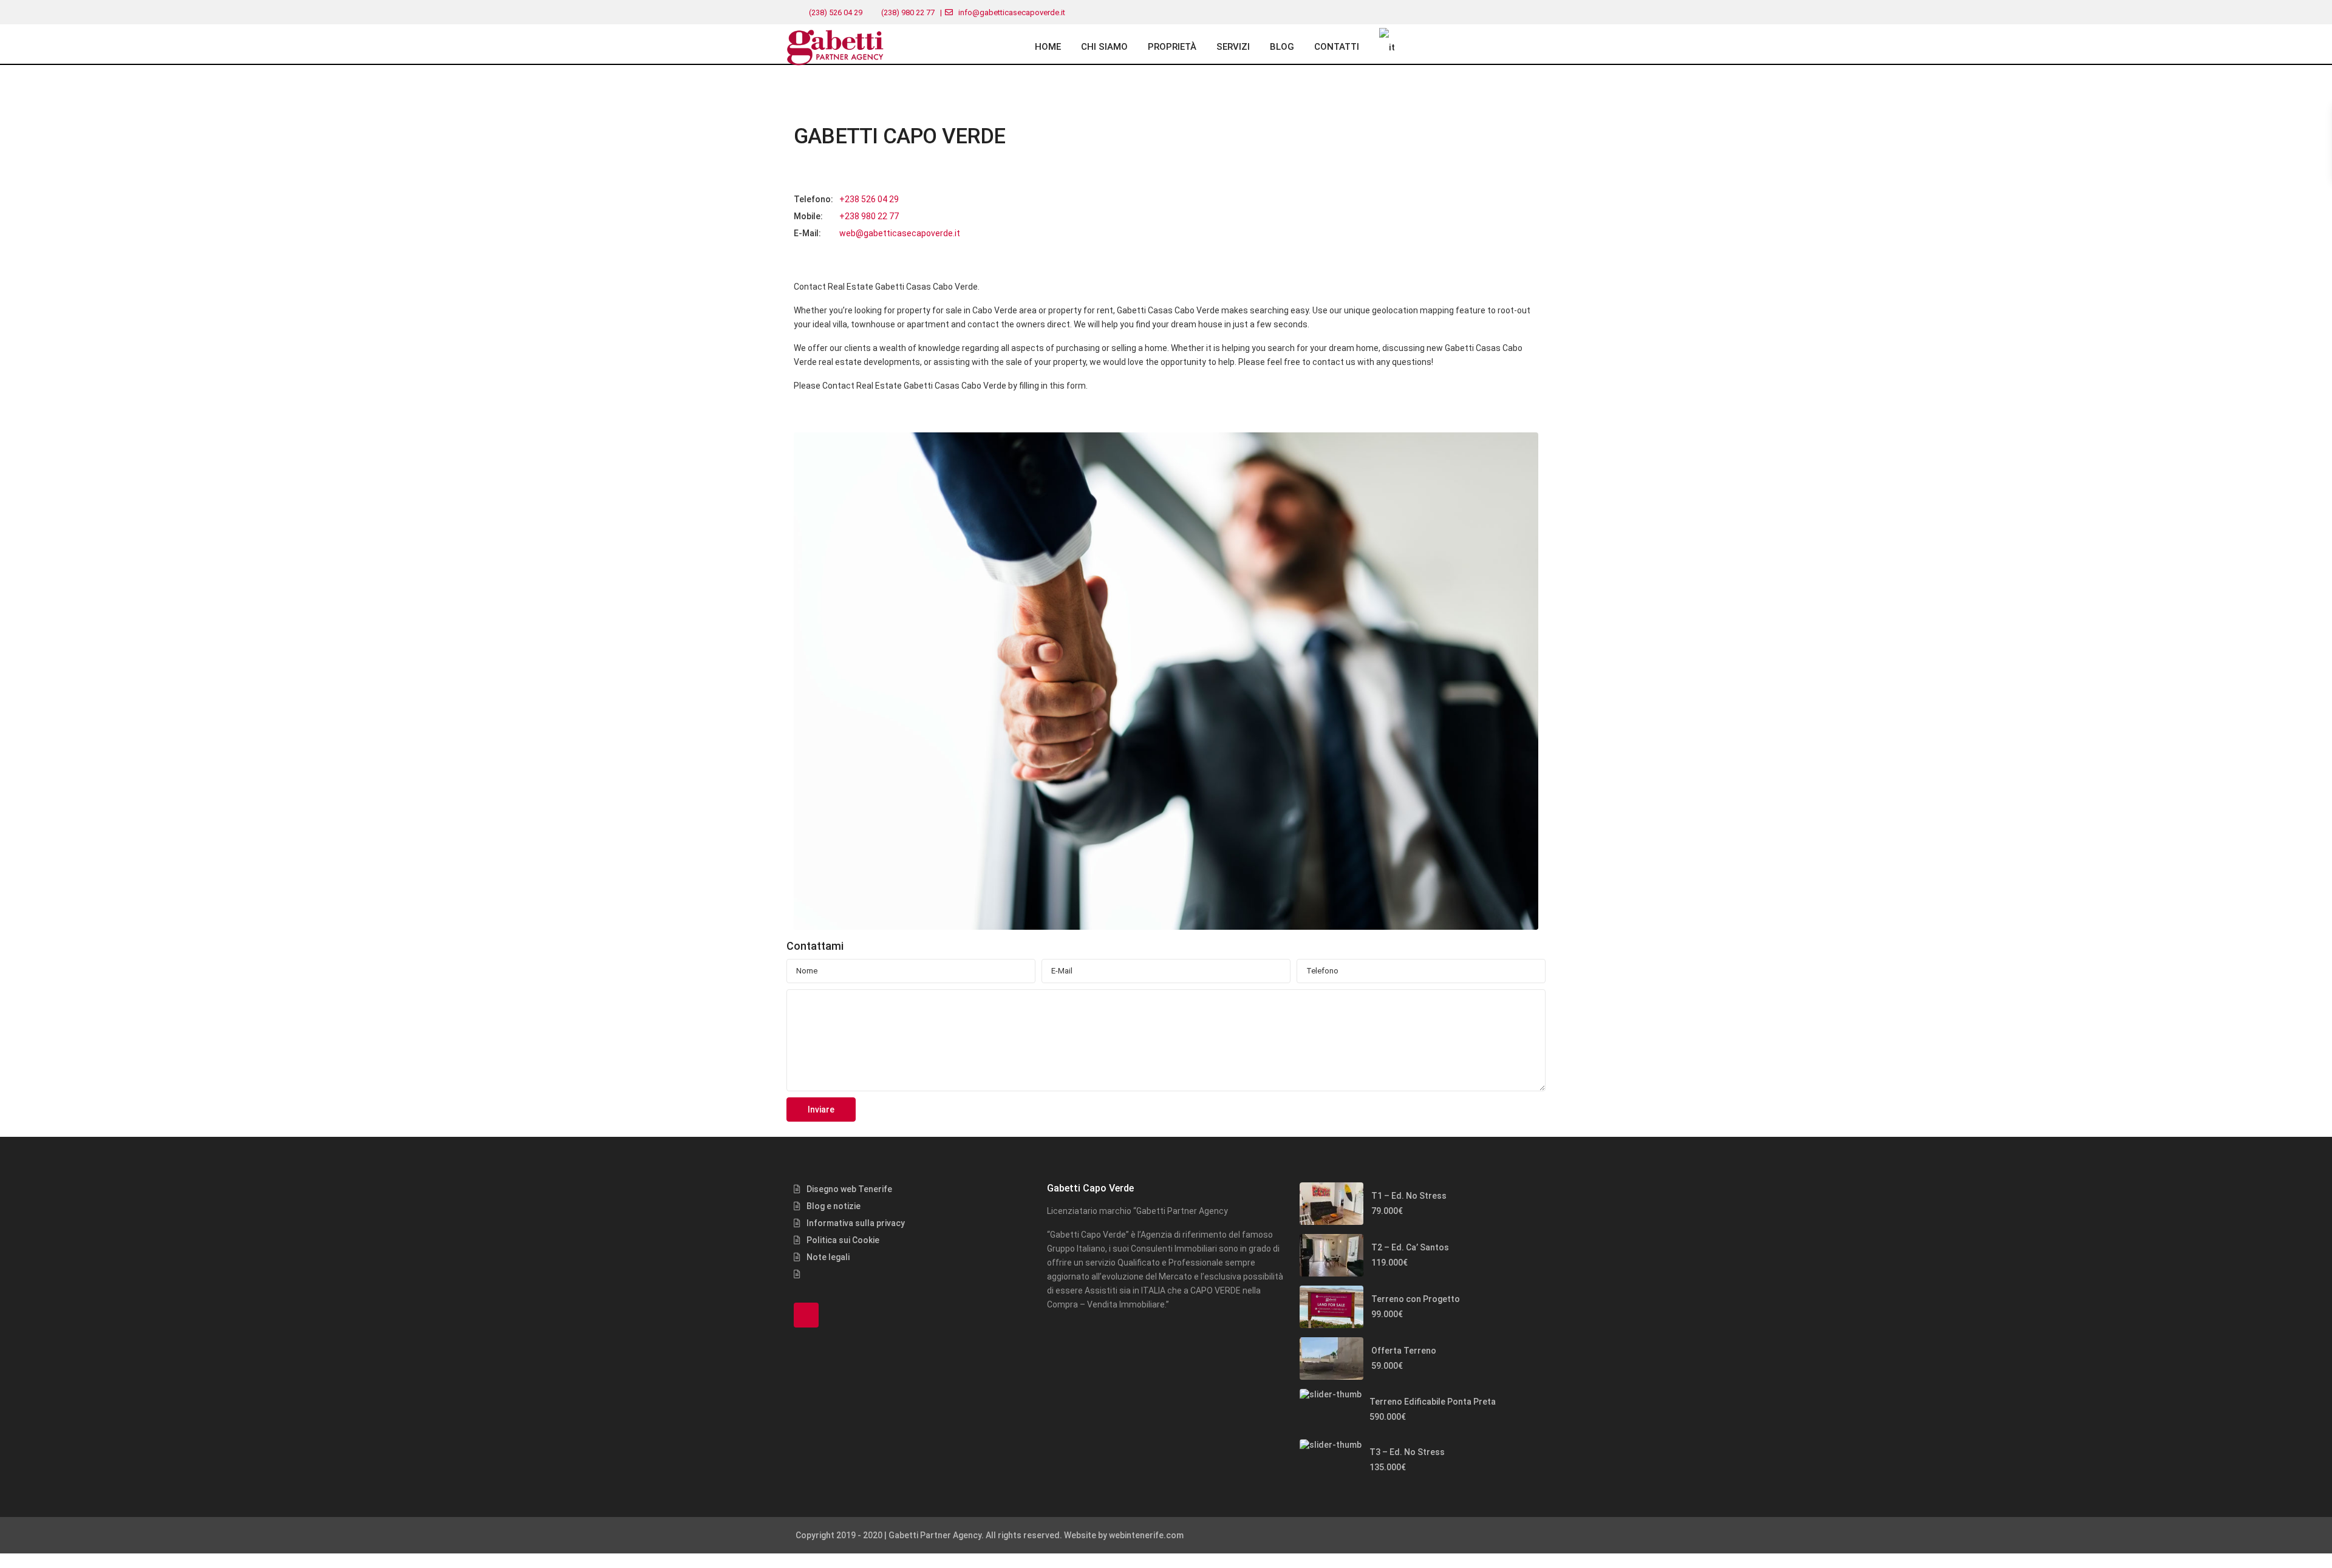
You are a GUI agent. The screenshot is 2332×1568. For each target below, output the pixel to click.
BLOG (1282, 47)
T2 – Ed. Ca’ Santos (1410, 1247)
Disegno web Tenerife (849, 1189)
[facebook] (806, 1315)
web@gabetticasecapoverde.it (900, 233)
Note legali (828, 1257)
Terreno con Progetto (1416, 1299)
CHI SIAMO (1104, 47)
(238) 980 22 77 (908, 12)
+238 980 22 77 (869, 216)
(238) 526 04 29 (836, 12)
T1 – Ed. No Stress (1409, 1196)
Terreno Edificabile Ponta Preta (1433, 1402)
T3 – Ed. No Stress (1407, 1452)
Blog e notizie (834, 1206)
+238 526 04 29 (869, 199)
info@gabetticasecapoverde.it (1012, 12)
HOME (1048, 47)
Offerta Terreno (1404, 1351)
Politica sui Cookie (843, 1240)
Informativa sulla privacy (856, 1223)
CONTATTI (1337, 47)
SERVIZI (1233, 47)
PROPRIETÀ (1172, 47)
